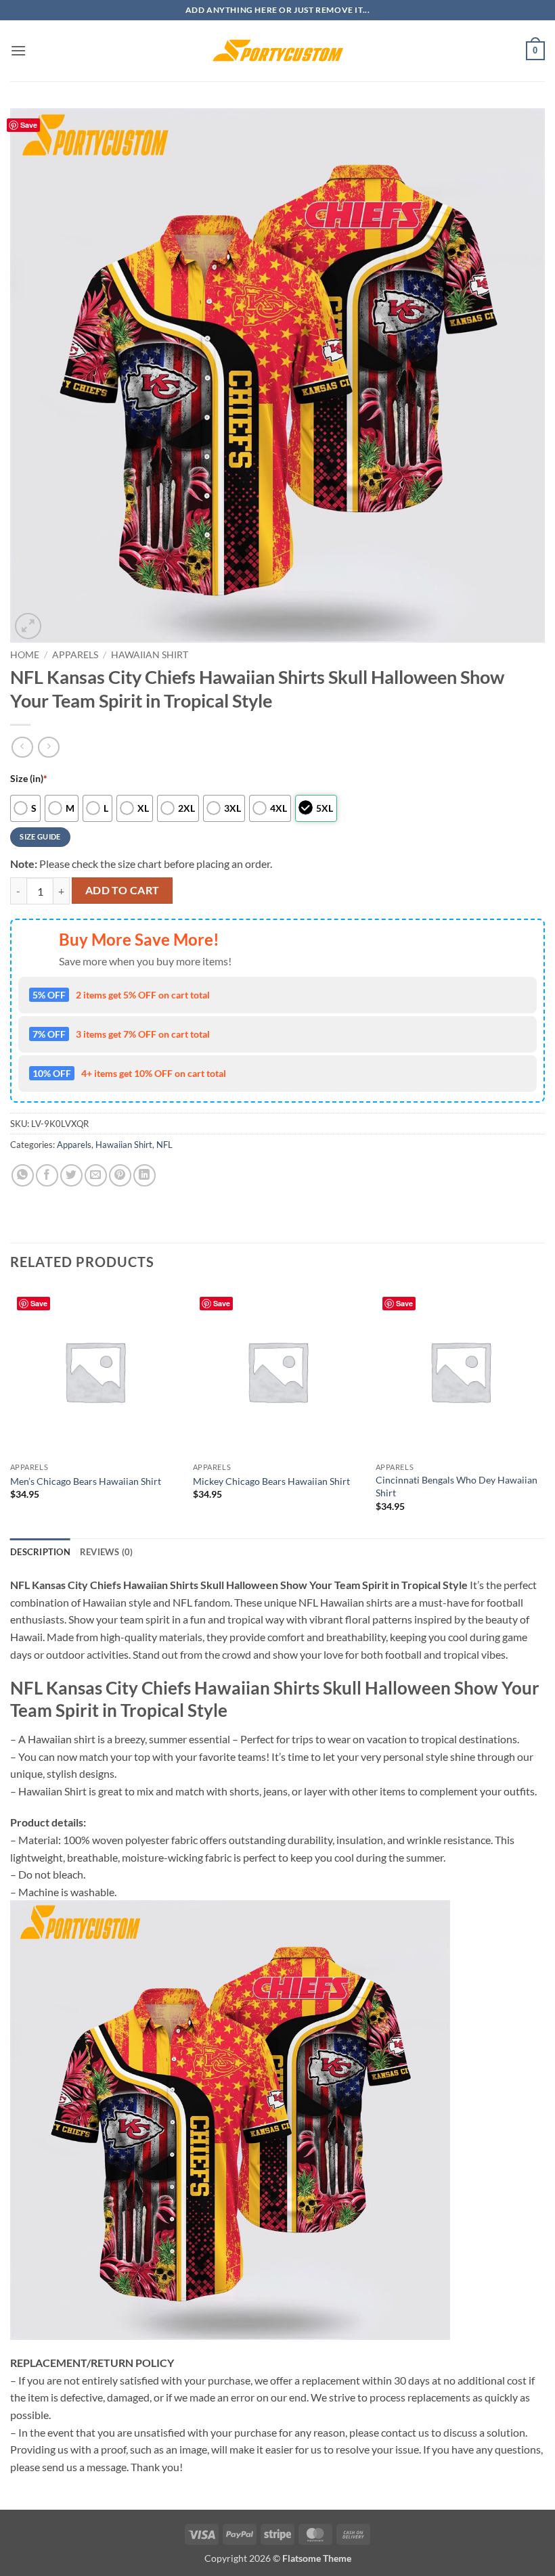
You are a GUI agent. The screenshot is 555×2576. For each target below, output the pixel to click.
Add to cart (123, 890)
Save (29, 125)
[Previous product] (48, 747)
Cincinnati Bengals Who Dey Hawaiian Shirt (457, 1486)
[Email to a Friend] (96, 1175)
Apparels (75, 655)
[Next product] (22, 747)
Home (25, 655)
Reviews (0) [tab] (107, 1552)
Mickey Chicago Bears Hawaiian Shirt (271, 1481)
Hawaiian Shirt (150, 655)
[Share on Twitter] (71, 1175)
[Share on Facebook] (47, 1175)
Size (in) (29, 778)
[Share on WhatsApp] (23, 1175)
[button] (18, 50)
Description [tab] (40, 1552)
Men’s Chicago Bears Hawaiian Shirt (86, 1481)
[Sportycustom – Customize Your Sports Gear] (277, 51)
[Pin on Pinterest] (120, 1175)
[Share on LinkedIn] (145, 1175)
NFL (164, 1145)
